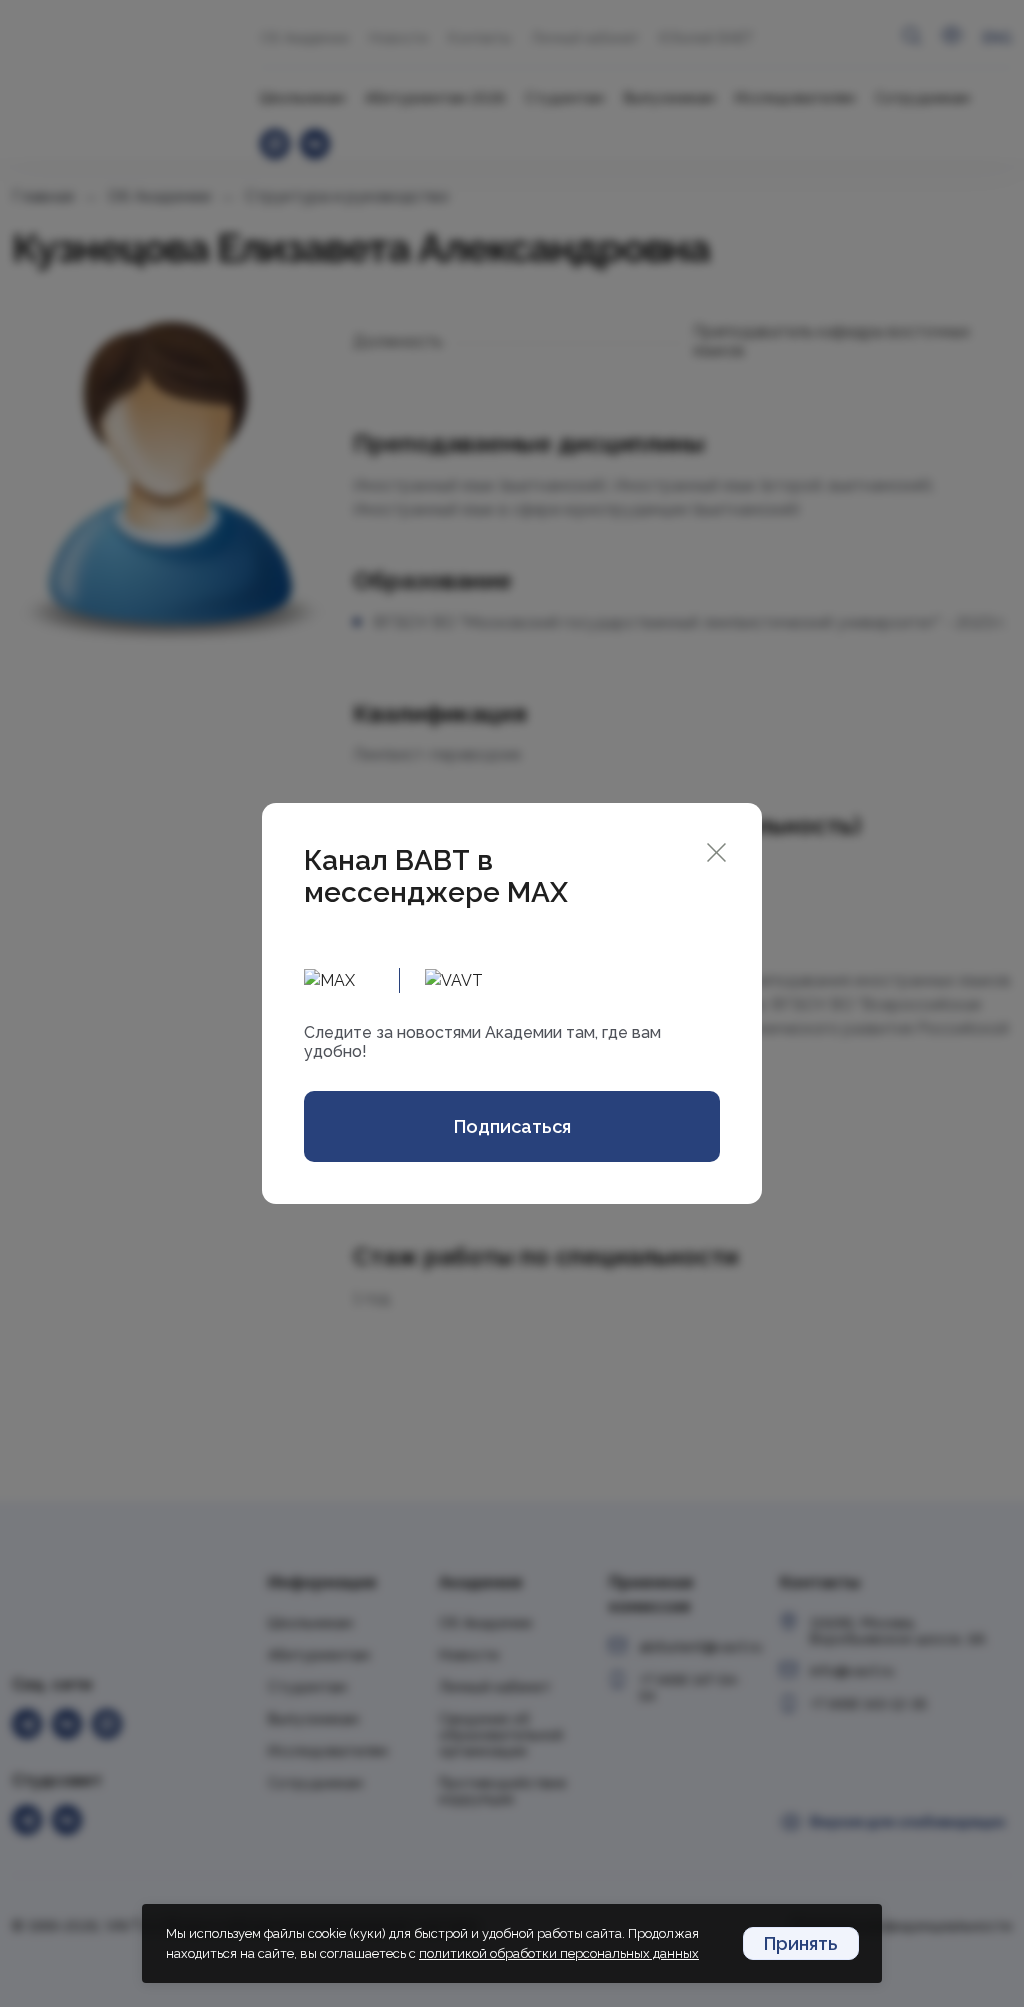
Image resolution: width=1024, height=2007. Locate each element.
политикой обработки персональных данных (559, 1953)
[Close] (716, 850)
